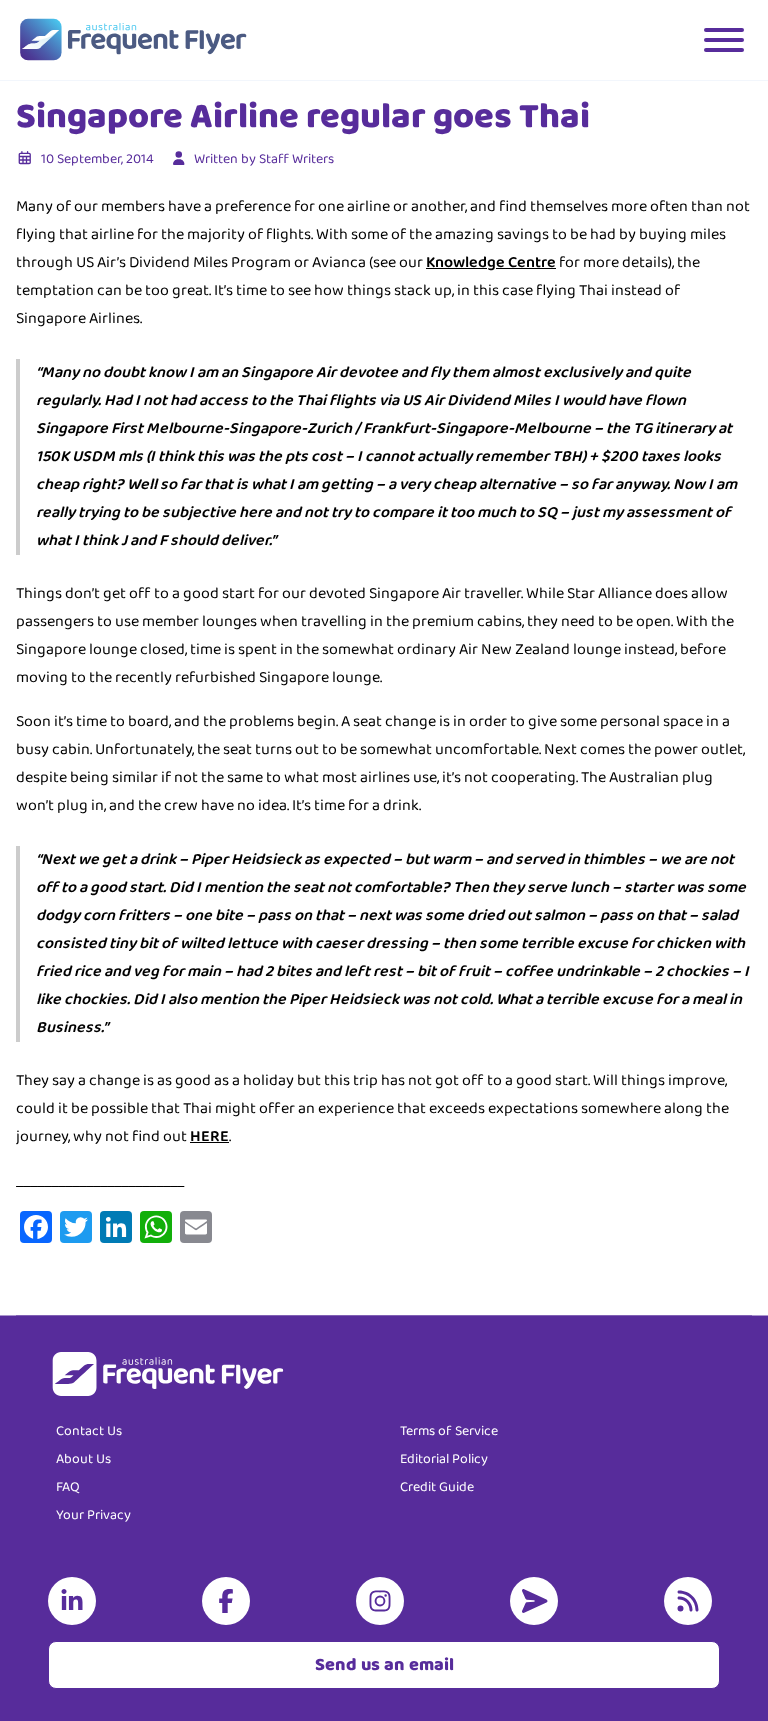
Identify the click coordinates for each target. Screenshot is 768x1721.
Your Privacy (93, 1515)
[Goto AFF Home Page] (132, 40)
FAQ (68, 1487)
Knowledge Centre (491, 262)
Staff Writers (296, 159)
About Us (83, 1459)
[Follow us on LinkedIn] (76, 1601)
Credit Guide (437, 1487)
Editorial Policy (444, 1459)
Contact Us (89, 1431)
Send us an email (384, 1665)
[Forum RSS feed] (692, 1601)
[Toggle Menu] (724, 40)
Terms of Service (449, 1431)
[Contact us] (538, 1601)
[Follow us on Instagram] (384, 1601)
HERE (209, 1136)
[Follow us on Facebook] (230, 1601)
